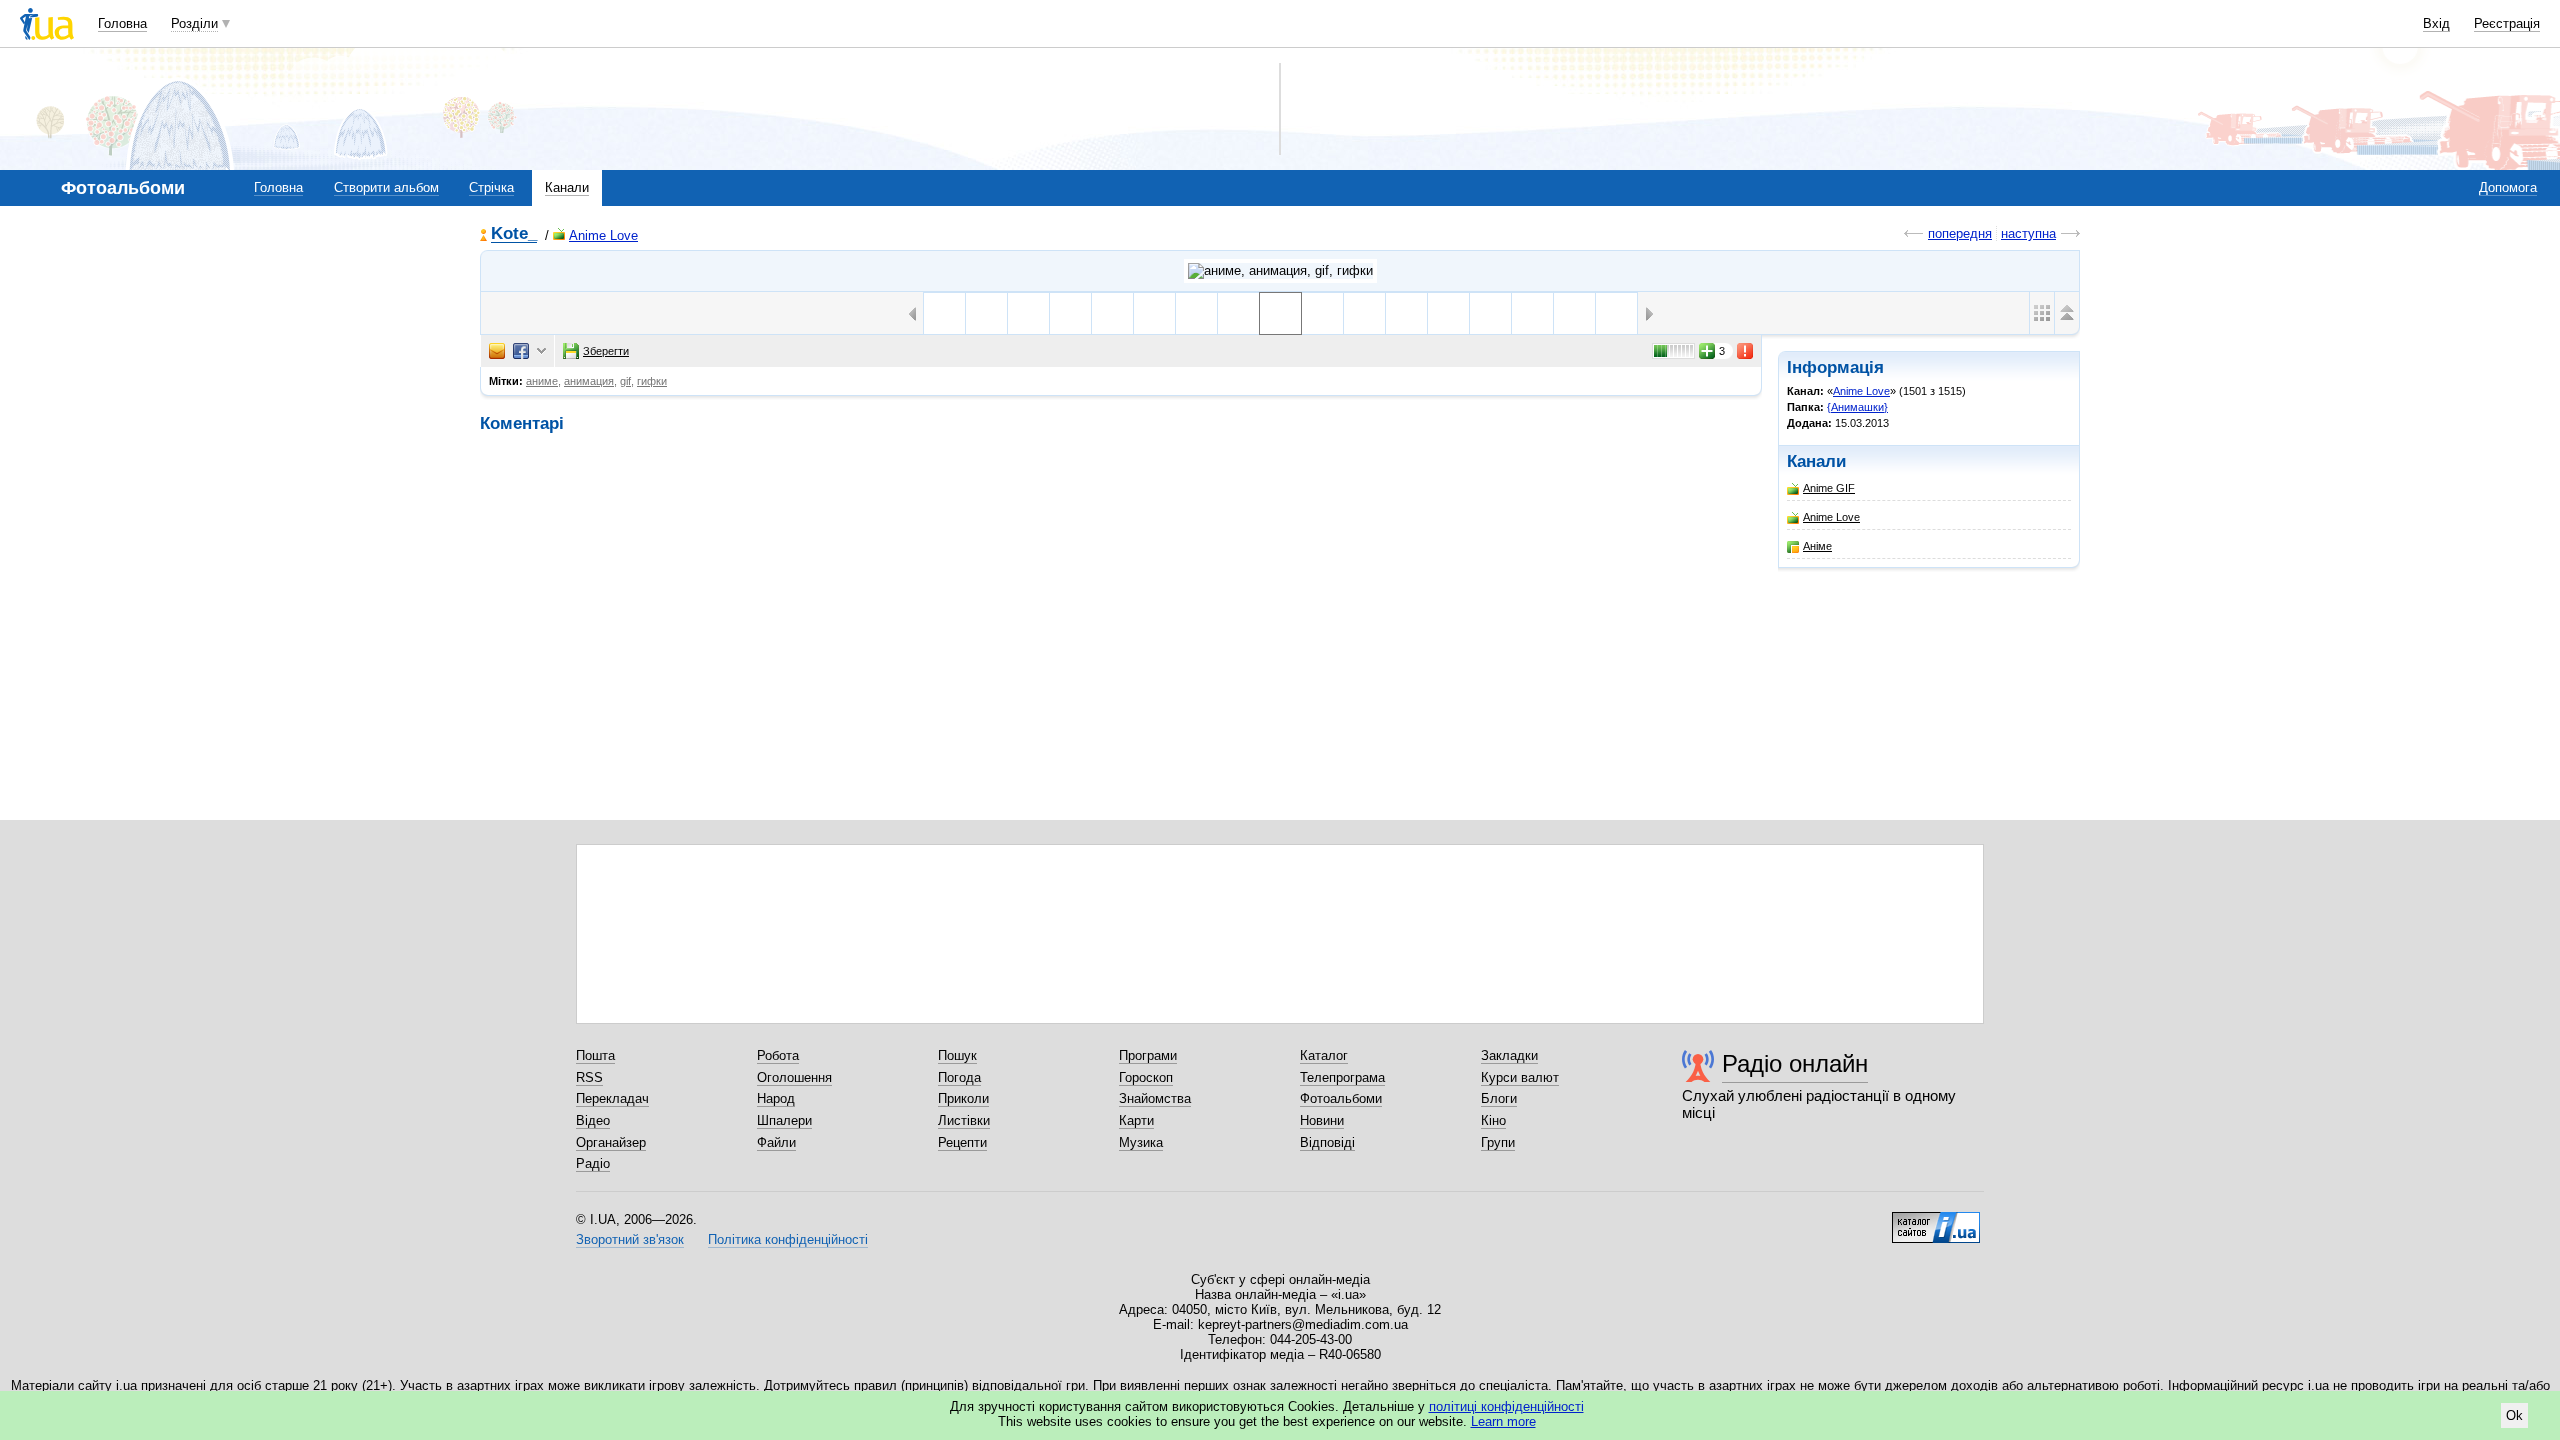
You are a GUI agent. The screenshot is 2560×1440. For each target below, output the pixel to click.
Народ (776, 1098)
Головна (122, 23)
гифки (652, 381)
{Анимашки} (1857, 407)
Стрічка (491, 187)
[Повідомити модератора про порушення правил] (1746, 351)
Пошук (957, 1055)
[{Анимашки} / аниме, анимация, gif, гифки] (1280, 271)
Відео (593, 1120)
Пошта (595, 1055)
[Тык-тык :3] (1406, 313)
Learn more (1503, 1421)
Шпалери (784, 1120)
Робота (778, 1055)
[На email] (497, 351)
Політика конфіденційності (788, 1239)
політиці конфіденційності (1506, 1406)
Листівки (964, 1120)
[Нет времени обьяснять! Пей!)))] (1322, 313)
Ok (2514, 1415)
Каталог (1324, 1055)
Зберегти (606, 351)
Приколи (963, 1098)
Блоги (1499, 1098)
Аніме (1817, 546)
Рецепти (962, 1142)
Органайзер (611, 1142)
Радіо (593, 1163)
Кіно (1493, 1120)
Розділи (194, 23)
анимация (589, 381)
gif (625, 381)
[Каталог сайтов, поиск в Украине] (1936, 1220)
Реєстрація (2507, 23)
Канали (567, 187)
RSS (589, 1077)
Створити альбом (386, 187)
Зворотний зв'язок (630, 1239)
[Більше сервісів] (541, 351)
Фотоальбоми (1341, 1098)
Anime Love (603, 235)
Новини (1322, 1120)
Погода (959, 1077)
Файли (776, 1142)
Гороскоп (1146, 1077)
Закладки (1509, 1055)
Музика (1141, 1142)
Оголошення (794, 1077)
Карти (1136, 1120)
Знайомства (1155, 1098)
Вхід (2436, 23)
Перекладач (612, 1098)
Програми (1148, 1055)
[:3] (1448, 313)
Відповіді (1327, 1142)
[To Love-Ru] (1574, 313)
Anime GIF (1829, 488)
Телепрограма (1342, 1077)
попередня (1960, 233)
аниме (542, 381)
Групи (1498, 1142)
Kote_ (514, 234)
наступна (2028, 233)
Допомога (2508, 187)
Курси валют (1520, 1077)
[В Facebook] (521, 351)
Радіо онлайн (1795, 1063)
